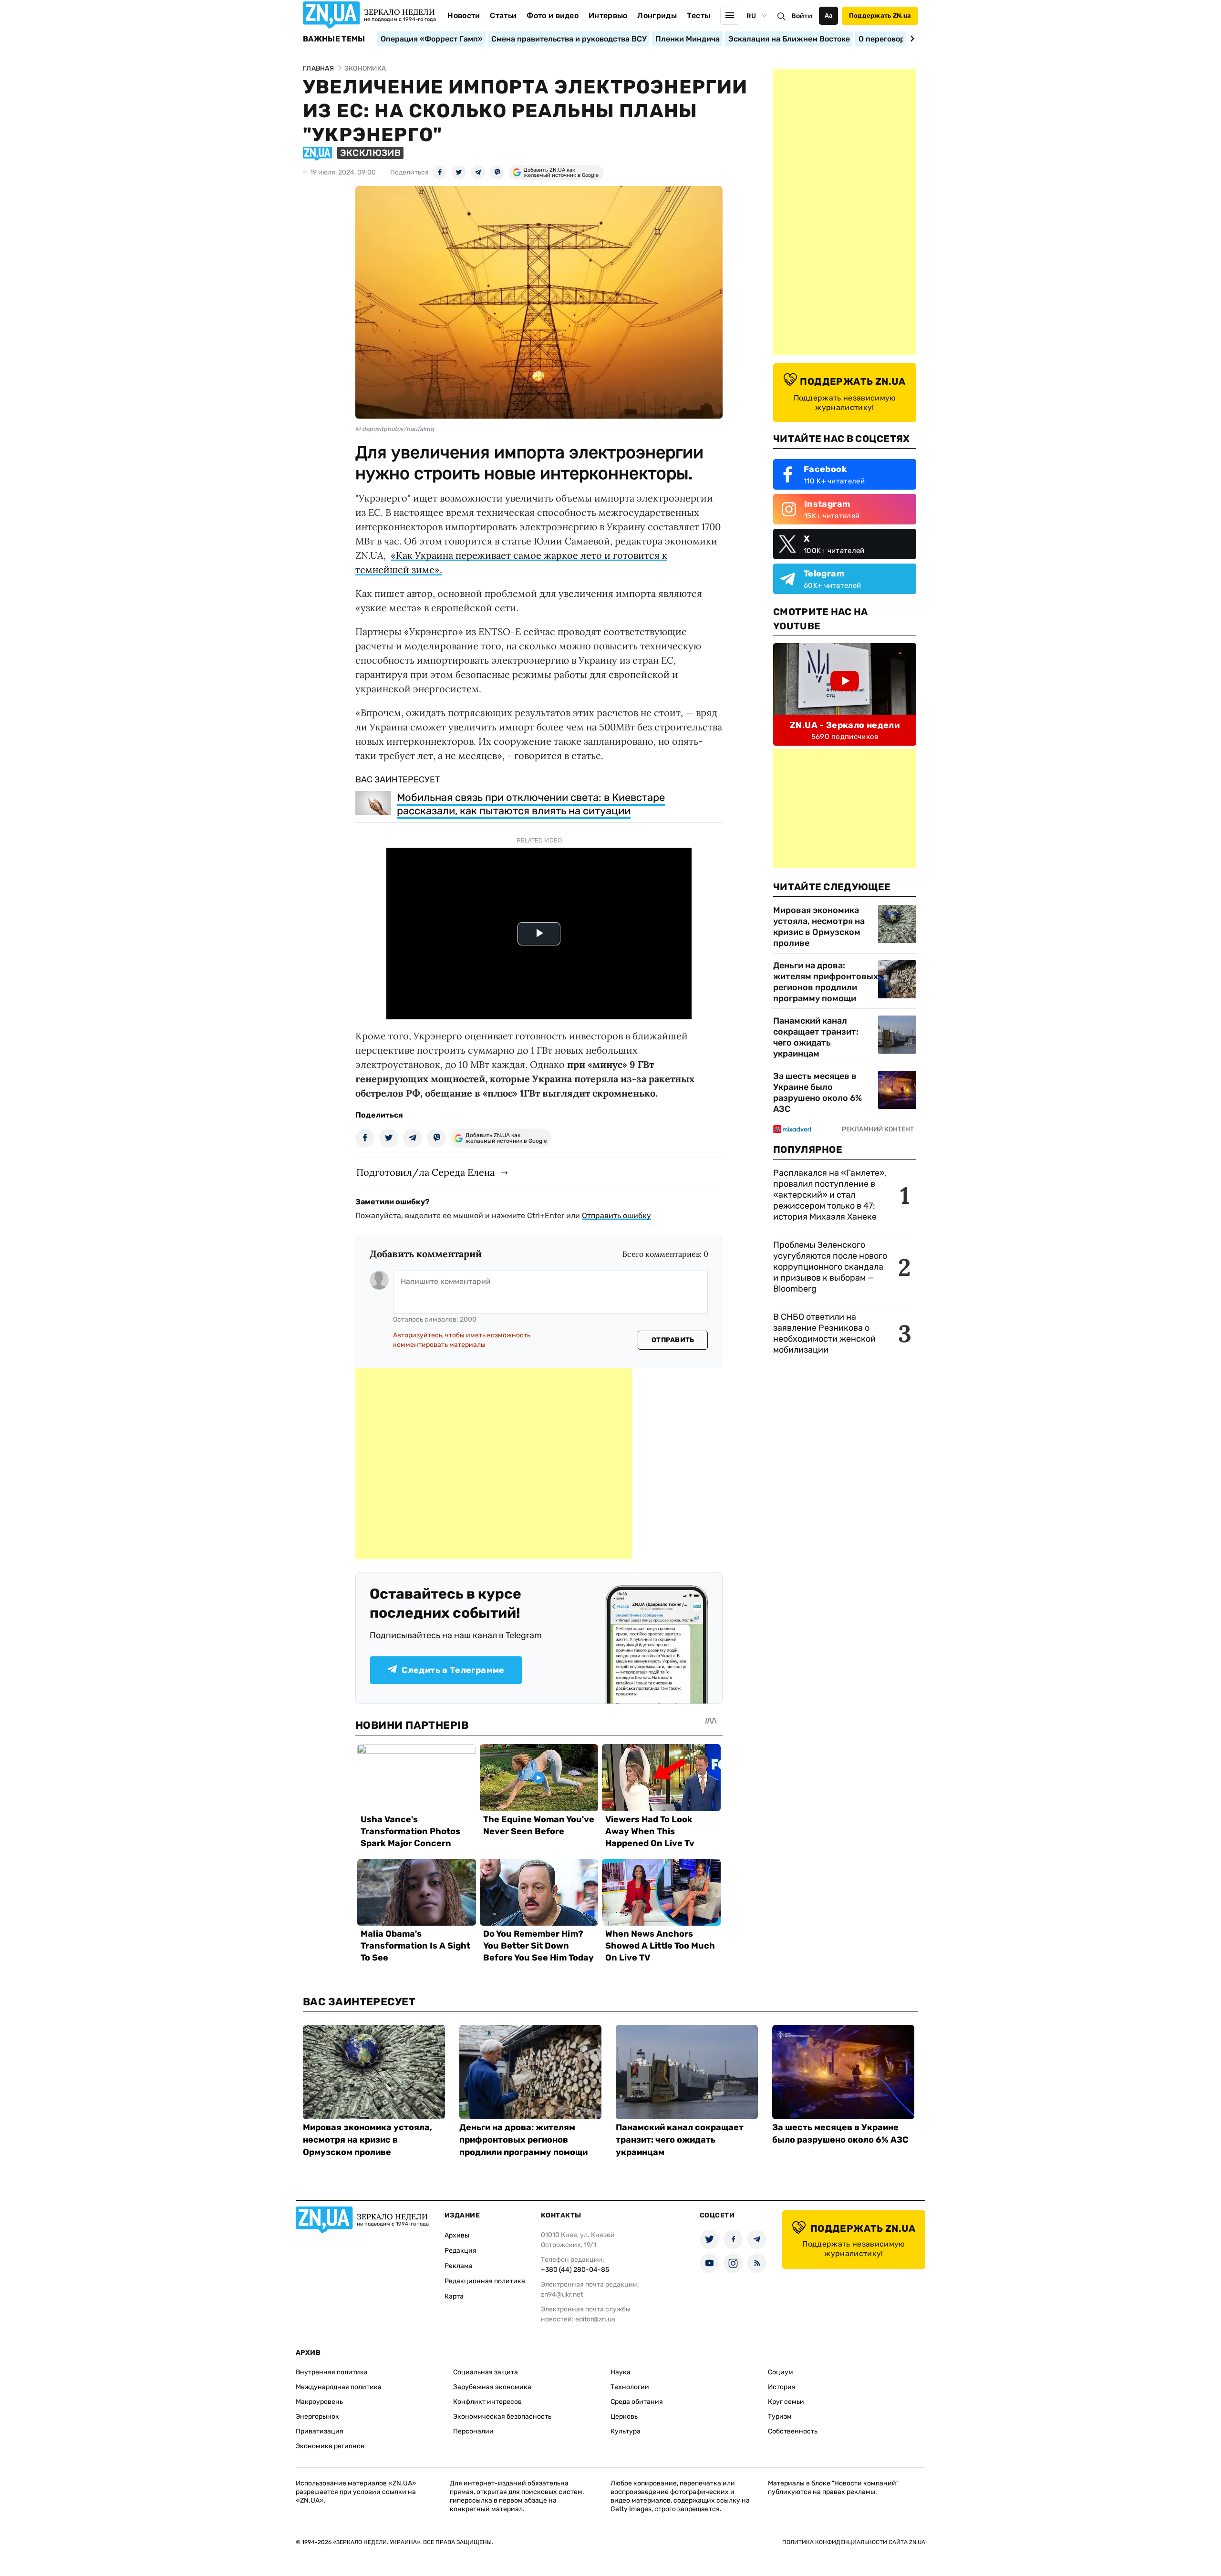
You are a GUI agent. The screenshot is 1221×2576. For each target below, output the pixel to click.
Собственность (793, 2431)
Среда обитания (637, 2402)
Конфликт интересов (487, 2402)
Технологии (630, 2387)
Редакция (460, 2251)
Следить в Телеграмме (453, 1670)
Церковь (624, 2417)
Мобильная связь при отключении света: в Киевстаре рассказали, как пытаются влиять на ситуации (531, 804)
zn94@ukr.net (562, 2294)
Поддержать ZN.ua (880, 15)
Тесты (699, 15)
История (782, 2387)
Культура (626, 2431)
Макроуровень (319, 2402)
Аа (829, 15)
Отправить (673, 1340)
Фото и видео (553, 15)
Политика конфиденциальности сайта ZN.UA (854, 2542)
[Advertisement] (494, 1464)
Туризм (780, 2417)
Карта (454, 2296)
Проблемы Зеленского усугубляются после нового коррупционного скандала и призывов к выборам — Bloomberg (830, 1267)
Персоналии (473, 2431)
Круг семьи (786, 2402)
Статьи (503, 15)
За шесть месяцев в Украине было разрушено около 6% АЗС (817, 1093)
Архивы (457, 2235)
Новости (464, 15)
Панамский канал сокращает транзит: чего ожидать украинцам (816, 1037)
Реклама (459, 2266)
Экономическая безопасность (502, 2417)
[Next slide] (911, 39)
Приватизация (320, 2431)
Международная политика (339, 2387)
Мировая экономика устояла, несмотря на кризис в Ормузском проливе (819, 927)
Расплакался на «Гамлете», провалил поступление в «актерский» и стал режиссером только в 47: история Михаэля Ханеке (830, 1195)
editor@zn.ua (595, 2319)
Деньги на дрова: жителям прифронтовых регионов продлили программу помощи (826, 982)
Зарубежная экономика (492, 2387)
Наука (621, 2372)
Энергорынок (317, 2417)
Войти (802, 16)
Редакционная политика (485, 2281)
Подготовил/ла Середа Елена (425, 1172)
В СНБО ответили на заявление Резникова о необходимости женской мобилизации (824, 1333)
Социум (781, 2372)
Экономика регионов (330, 2446)
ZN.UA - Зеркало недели (845, 725)
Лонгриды (657, 15)
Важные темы (334, 39)
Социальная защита (486, 2372)
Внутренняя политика (332, 2372)
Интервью (608, 15)
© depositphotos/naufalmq (395, 429)
